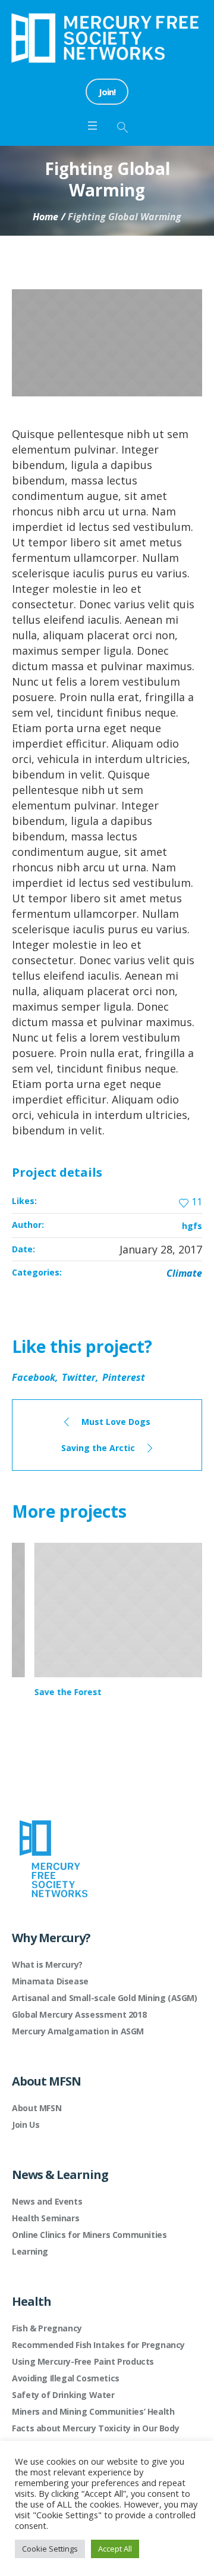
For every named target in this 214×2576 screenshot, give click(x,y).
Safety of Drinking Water (63, 2395)
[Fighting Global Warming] (107, 343)
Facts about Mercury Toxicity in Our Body (95, 2428)
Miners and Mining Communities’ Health (93, 2411)
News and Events (47, 2201)
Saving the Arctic (98, 1448)
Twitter (79, 1377)
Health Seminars (45, 2218)
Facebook (34, 1377)
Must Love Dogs (116, 1422)
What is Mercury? (47, 1964)
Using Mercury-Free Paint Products (83, 2361)
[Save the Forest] (107, 1610)
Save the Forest (45, 1692)
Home (45, 217)
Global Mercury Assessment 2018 (79, 2014)
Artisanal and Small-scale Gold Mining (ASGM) (104, 1998)
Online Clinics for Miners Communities (89, 2235)
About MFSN (37, 2108)
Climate (184, 1273)
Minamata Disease (50, 1981)
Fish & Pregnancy (47, 2328)
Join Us (26, 2125)
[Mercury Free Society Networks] (107, 38)
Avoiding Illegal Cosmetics (66, 2378)
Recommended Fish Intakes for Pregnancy (98, 2345)
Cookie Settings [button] (50, 2549)
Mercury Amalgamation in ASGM (78, 2031)
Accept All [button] (115, 2549)
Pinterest (124, 1377)
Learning (30, 2251)
